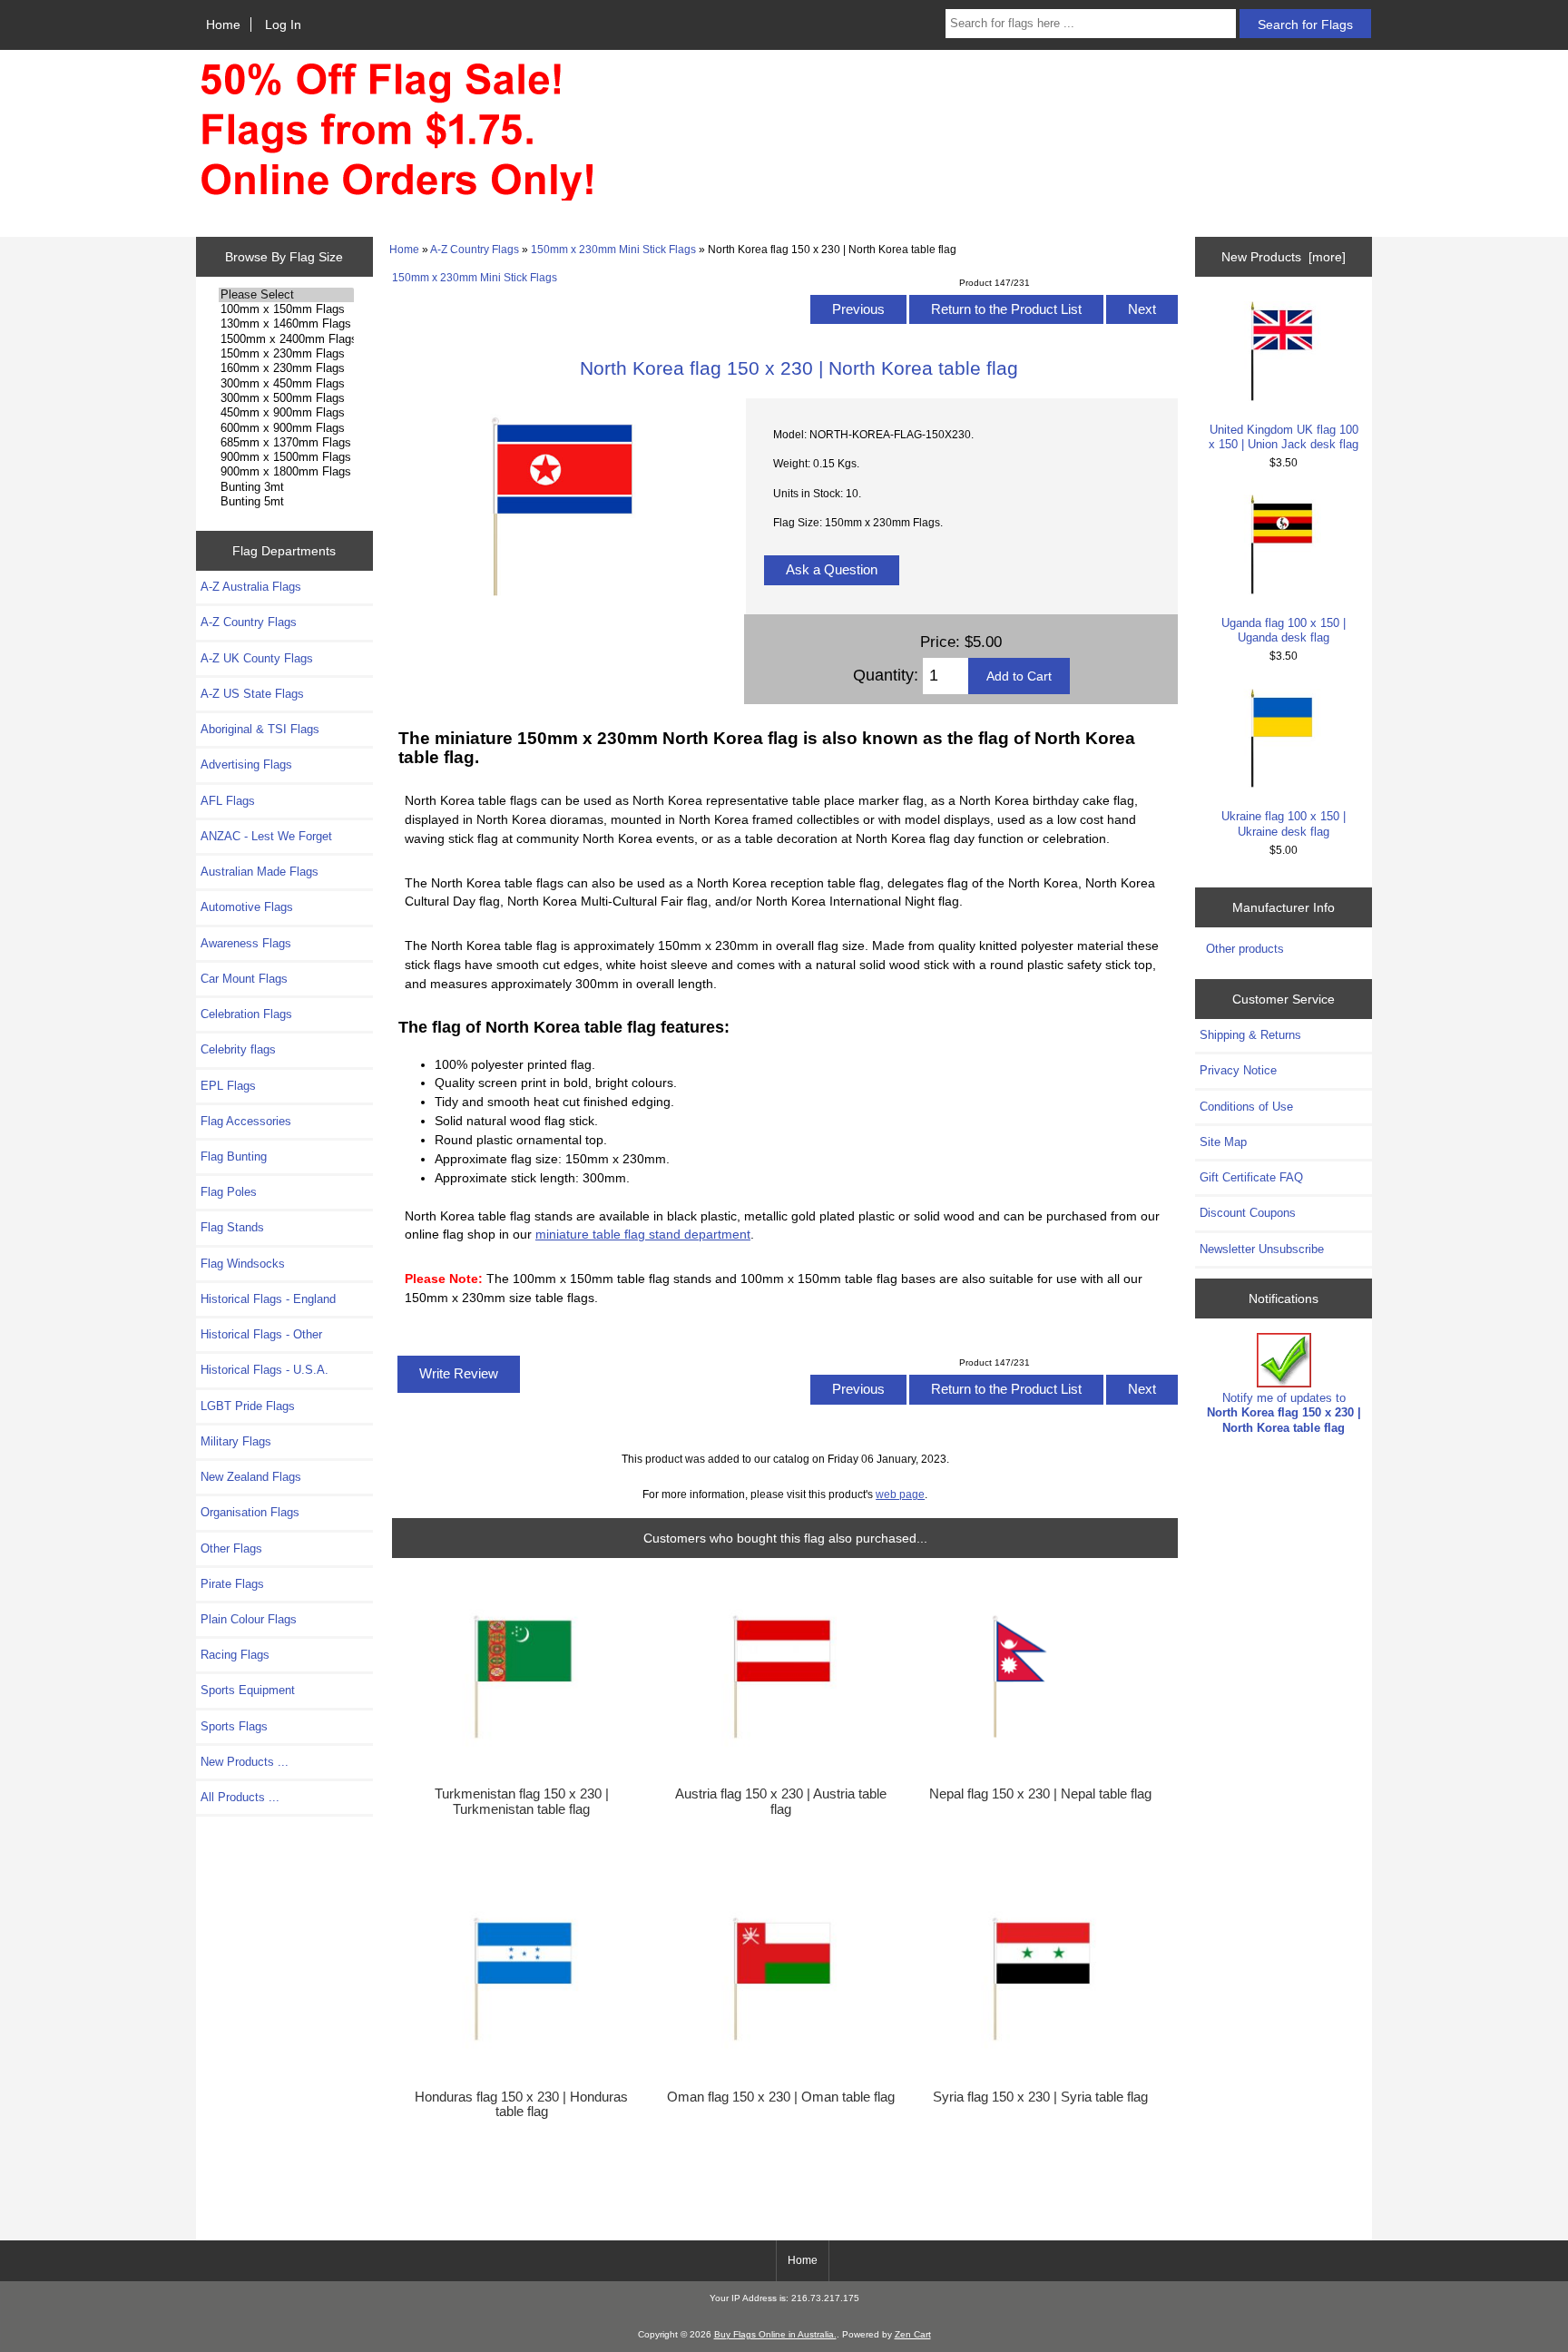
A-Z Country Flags (475, 249)
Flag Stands (232, 1227)
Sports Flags (234, 1726)
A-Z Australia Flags (251, 587)
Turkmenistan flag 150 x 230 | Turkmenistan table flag (522, 1801)
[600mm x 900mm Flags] (286, 428)
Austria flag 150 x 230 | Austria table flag (781, 1801)
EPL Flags (228, 1086)
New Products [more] (1284, 257)
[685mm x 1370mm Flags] (286, 443)
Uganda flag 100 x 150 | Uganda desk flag (1284, 630)
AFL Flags (228, 801)
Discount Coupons (1248, 1213)
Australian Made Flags (260, 872)
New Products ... (245, 1762)
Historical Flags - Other (261, 1334)
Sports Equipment (248, 1690)
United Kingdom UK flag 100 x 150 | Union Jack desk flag (1284, 437)
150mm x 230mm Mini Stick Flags (613, 249)
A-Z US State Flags (252, 694)
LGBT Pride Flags (248, 1406)
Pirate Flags (232, 1584)
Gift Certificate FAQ (1251, 1177)
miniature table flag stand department (643, 1234)
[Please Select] (286, 295)
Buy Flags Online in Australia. (775, 2334)
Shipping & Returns (1250, 1035)
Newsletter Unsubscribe (1262, 1249)
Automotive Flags (247, 907)
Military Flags (236, 1441)
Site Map (1223, 1142)
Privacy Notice (1238, 1070)
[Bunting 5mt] (286, 502)
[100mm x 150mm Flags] (286, 309)
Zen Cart (913, 2334)
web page (900, 1494)
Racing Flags (235, 1655)
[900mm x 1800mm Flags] (286, 472)
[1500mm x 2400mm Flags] (286, 339)
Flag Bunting (234, 1156)
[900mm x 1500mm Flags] (286, 457)
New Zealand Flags (251, 1477)
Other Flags (231, 1548)
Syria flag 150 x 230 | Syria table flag (1040, 2097)
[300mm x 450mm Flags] (286, 384)
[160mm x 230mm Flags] (286, 368)
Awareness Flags (246, 943)
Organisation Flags (250, 1512)
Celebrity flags (238, 1049)
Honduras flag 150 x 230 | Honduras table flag (521, 2104)
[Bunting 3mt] (286, 487)
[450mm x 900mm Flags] (286, 413)
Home (223, 24)
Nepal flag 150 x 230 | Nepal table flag (1040, 1794)
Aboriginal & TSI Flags (260, 729)
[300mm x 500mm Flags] (286, 398)
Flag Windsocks (243, 1264)
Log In (283, 24)
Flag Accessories (246, 1121)
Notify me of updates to (1284, 1412)
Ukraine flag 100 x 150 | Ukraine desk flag (1284, 823)
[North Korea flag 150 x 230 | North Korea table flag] (561, 611)
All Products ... (240, 1797)
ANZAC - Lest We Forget (266, 836)
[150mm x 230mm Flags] (286, 354)
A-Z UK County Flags (257, 658)
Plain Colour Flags (249, 1619)
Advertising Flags (246, 764)
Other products (1245, 949)
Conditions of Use (1246, 1107)
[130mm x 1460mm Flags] (286, 324)
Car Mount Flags (244, 979)
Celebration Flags (246, 1014)
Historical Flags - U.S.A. (265, 1370)
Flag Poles (229, 1192)
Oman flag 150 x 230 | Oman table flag (781, 2097)
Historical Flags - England (268, 1299)
